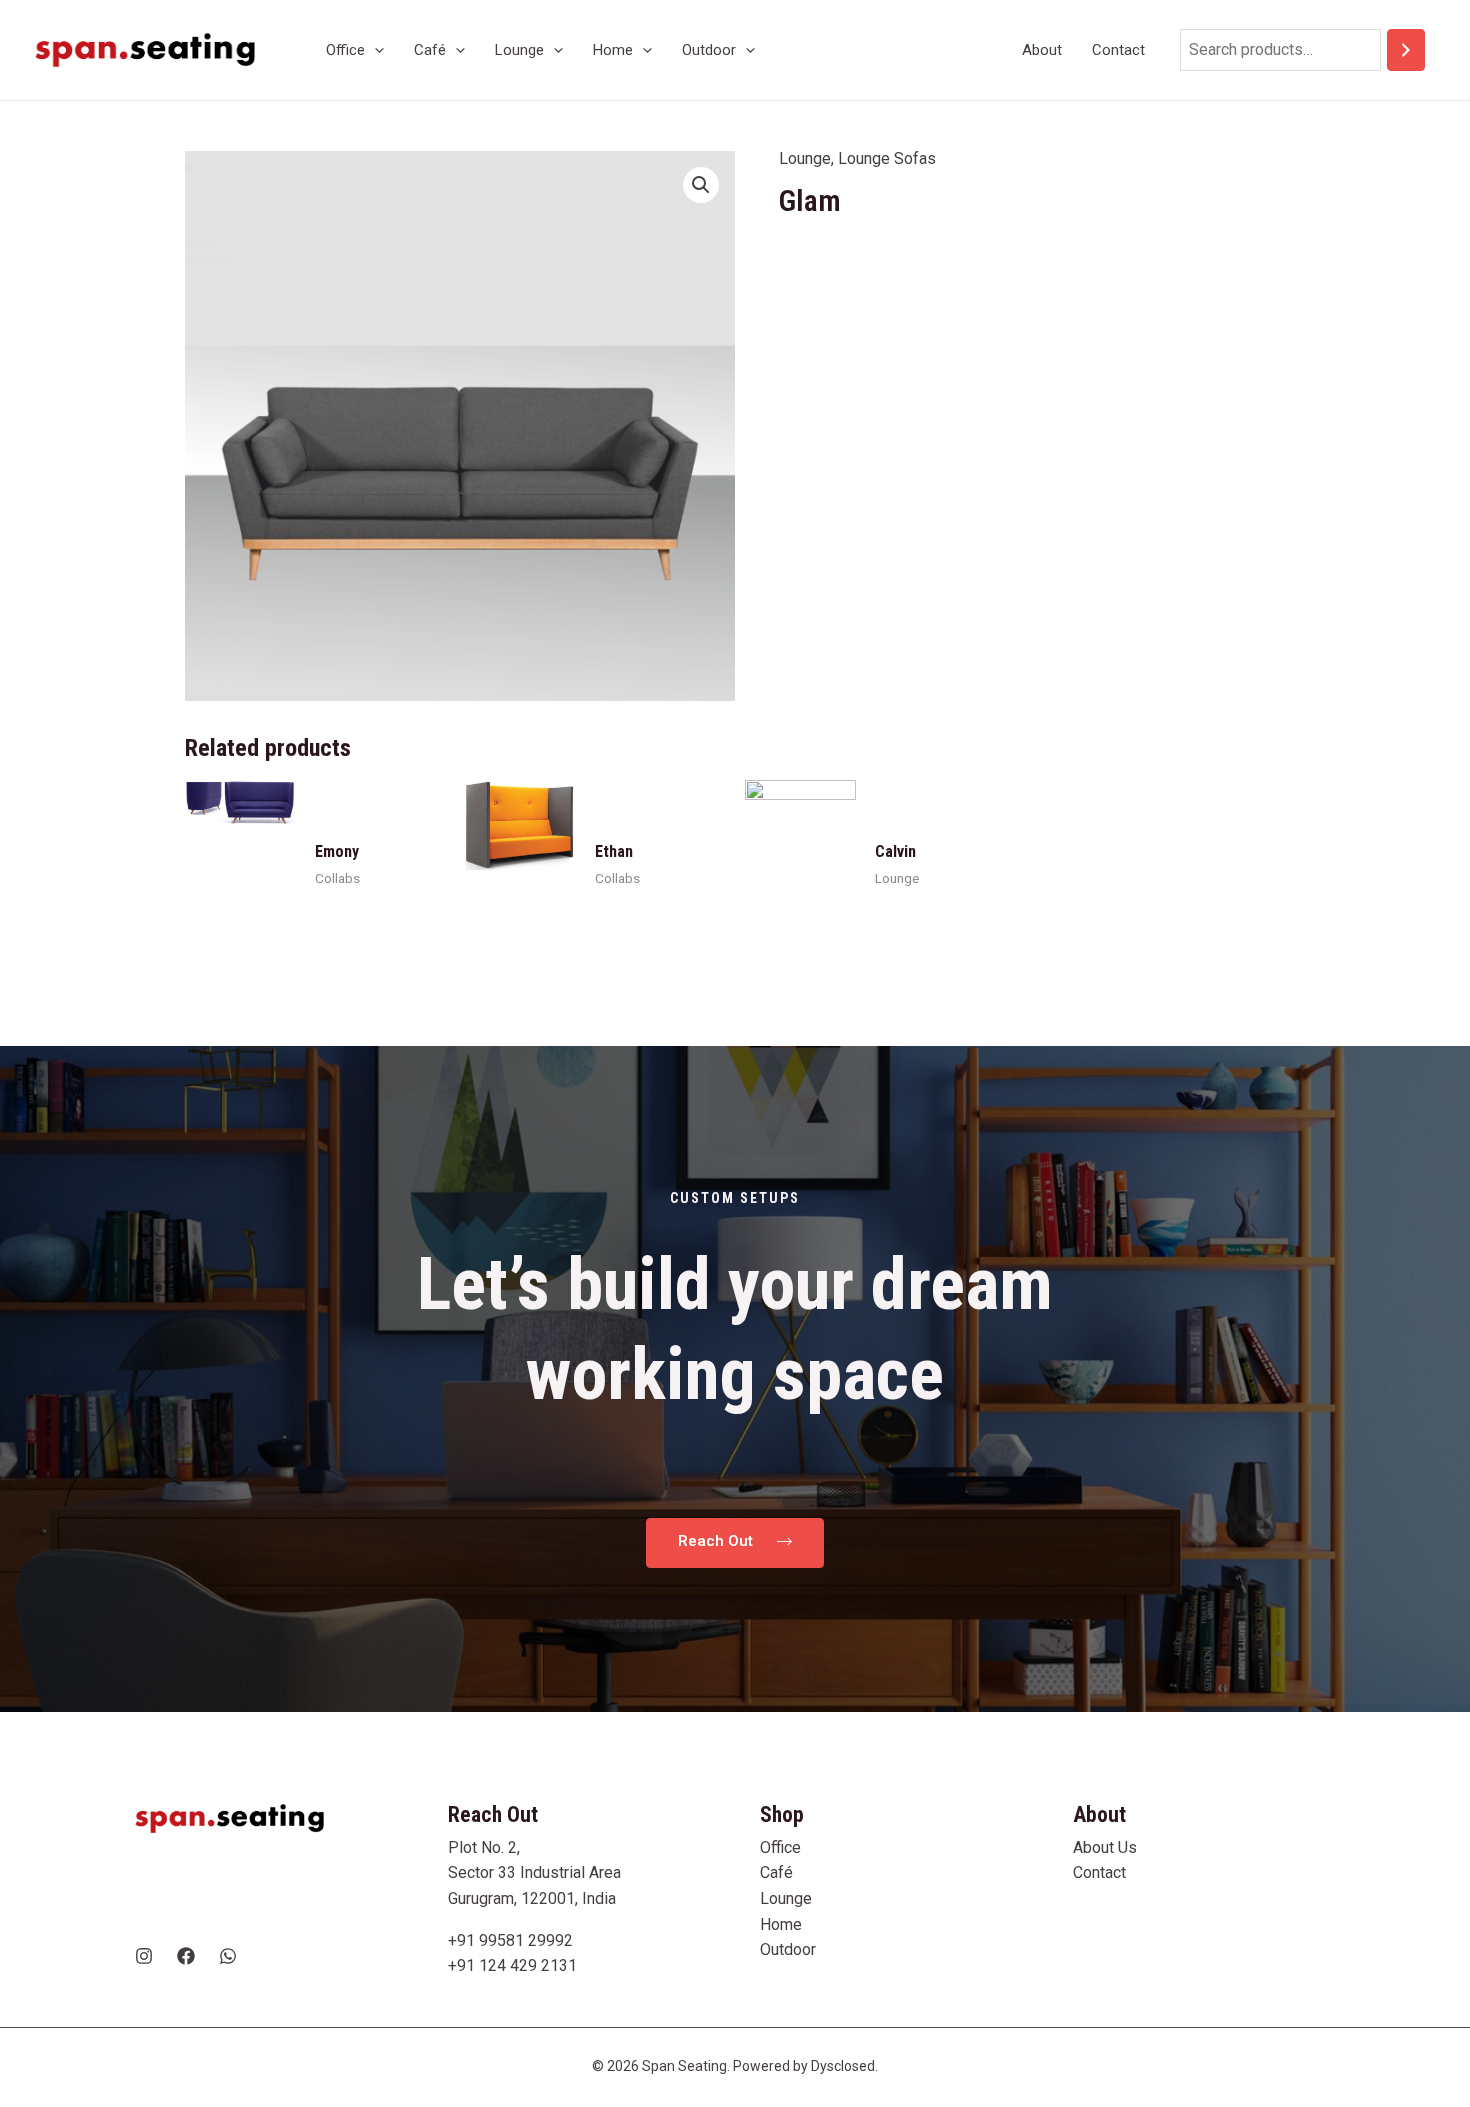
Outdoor (788, 1949)
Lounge (805, 158)
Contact (1099, 1872)
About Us (1105, 1847)
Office (780, 1847)
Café (776, 1872)
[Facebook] (186, 1956)
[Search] (1406, 50)
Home (781, 1924)
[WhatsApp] (228, 1956)
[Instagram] (144, 1956)
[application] (374, 50)
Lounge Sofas (887, 158)
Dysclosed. (844, 2066)
